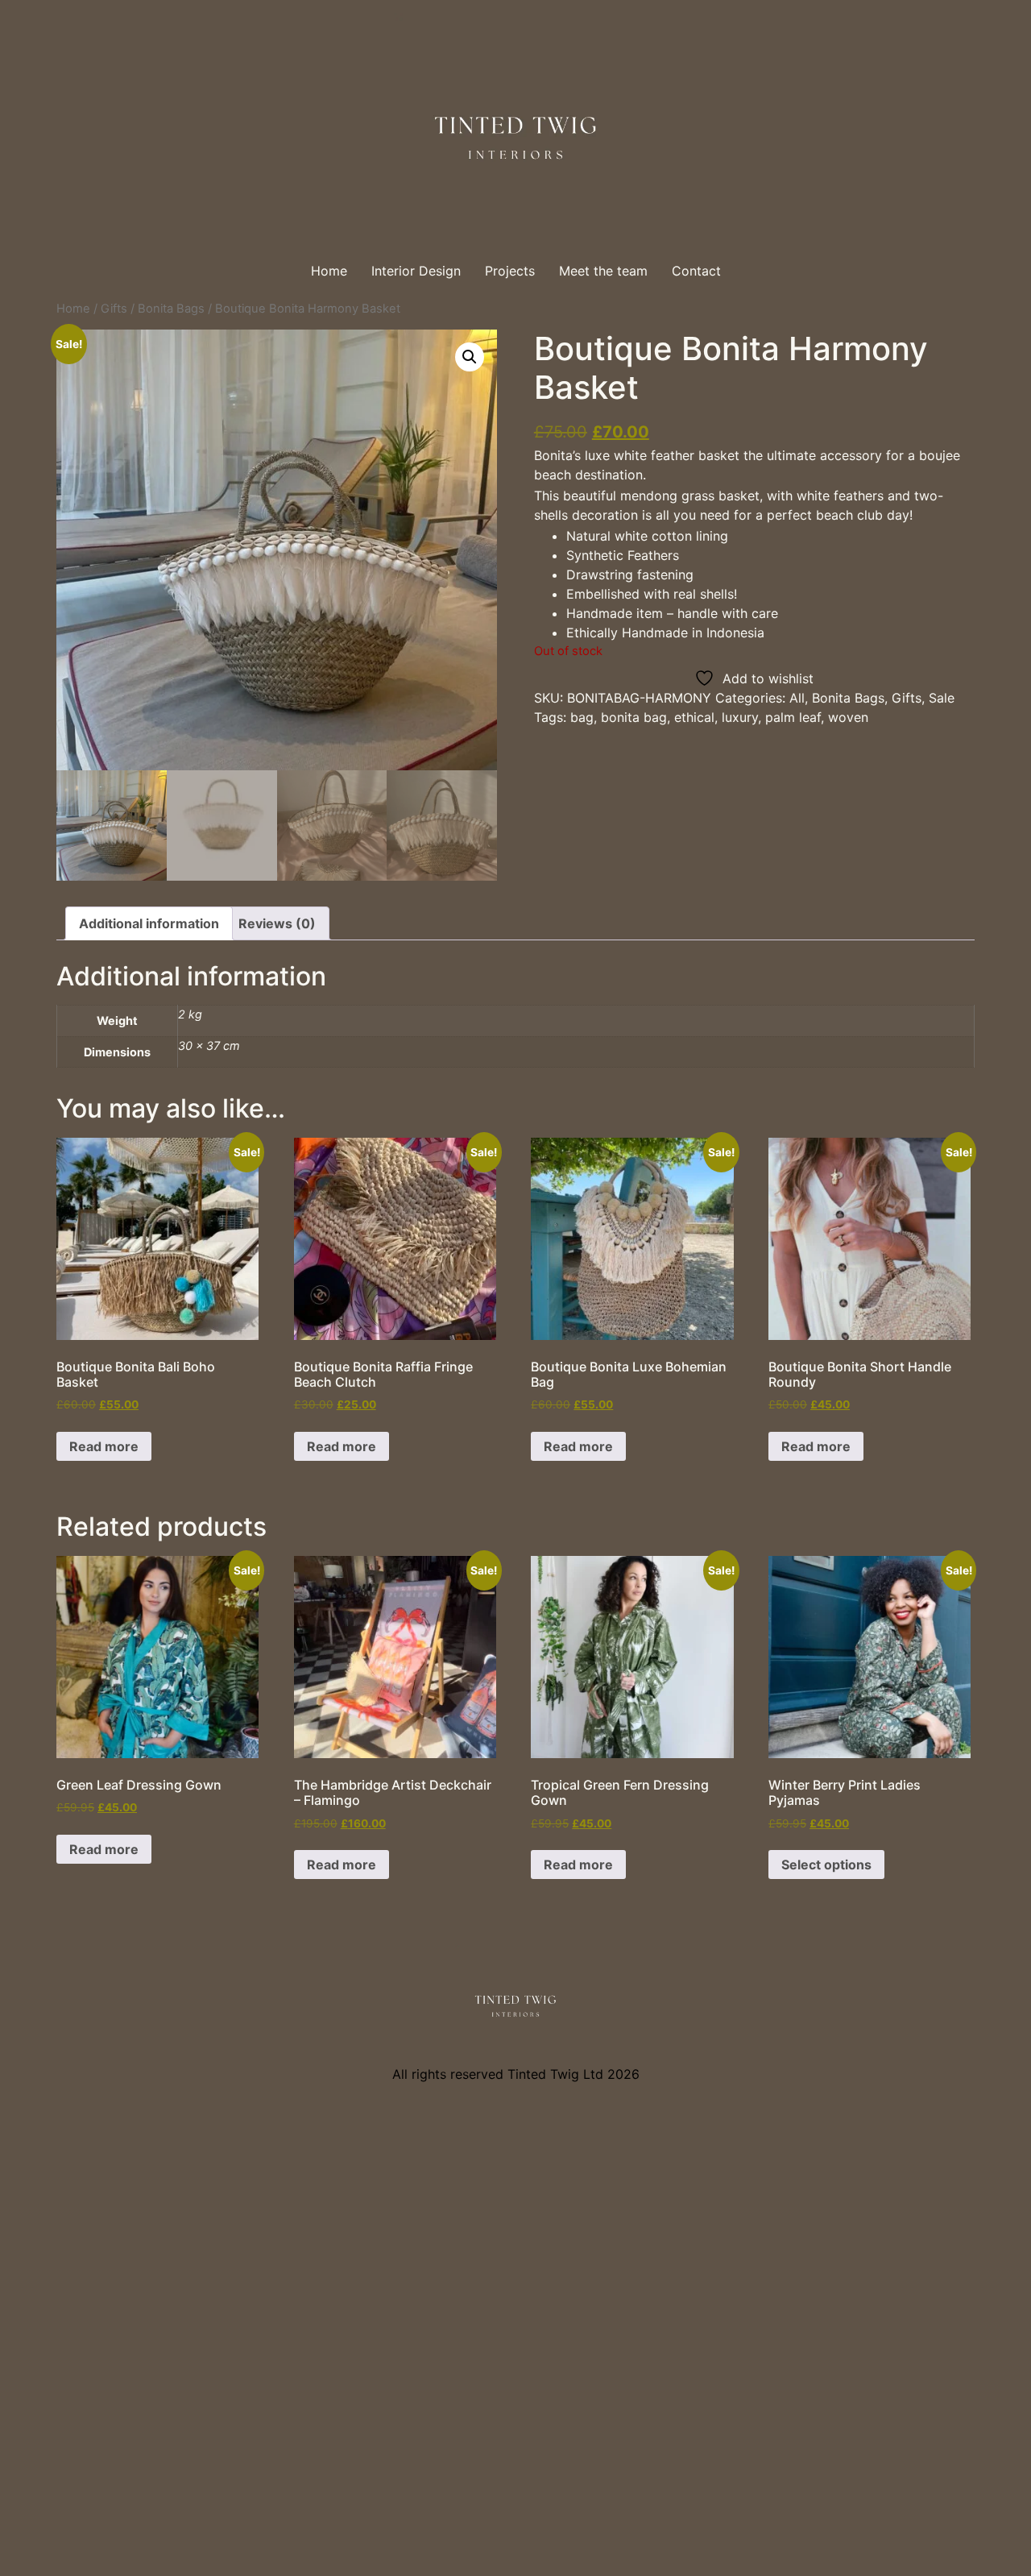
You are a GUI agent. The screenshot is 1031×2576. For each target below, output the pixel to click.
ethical (694, 717)
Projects (510, 271)
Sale (942, 698)
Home (329, 271)
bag (582, 717)
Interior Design (416, 271)
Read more (104, 1446)
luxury (740, 717)
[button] (470, 357)
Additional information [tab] (149, 923)
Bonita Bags (171, 309)
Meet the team (603, 271)
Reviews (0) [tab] (277, 923)
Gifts (114, 309)
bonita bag (634, 717)
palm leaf (793, 717)
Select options (826, 1865)
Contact (696, 271)
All (797, 698)
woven (848, 717)
